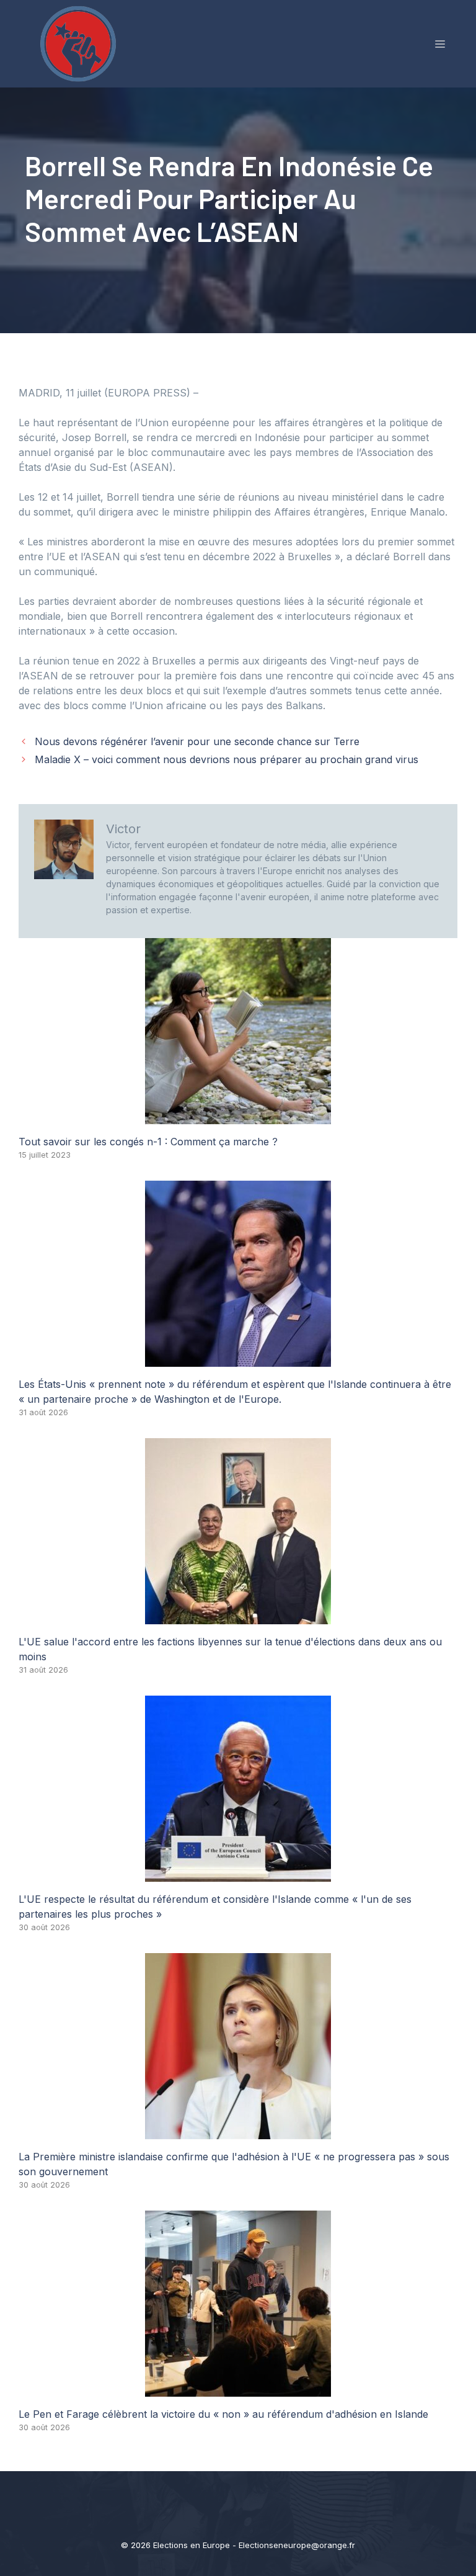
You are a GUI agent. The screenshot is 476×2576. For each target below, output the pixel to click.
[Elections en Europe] (81, 43)
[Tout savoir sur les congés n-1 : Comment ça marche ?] (238, 1117)
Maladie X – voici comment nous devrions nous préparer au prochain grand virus (227, 759)
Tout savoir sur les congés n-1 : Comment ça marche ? (148, 1142)
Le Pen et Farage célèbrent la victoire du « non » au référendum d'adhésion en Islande (223, 2414)
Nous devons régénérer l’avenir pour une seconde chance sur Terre (197, 741)
